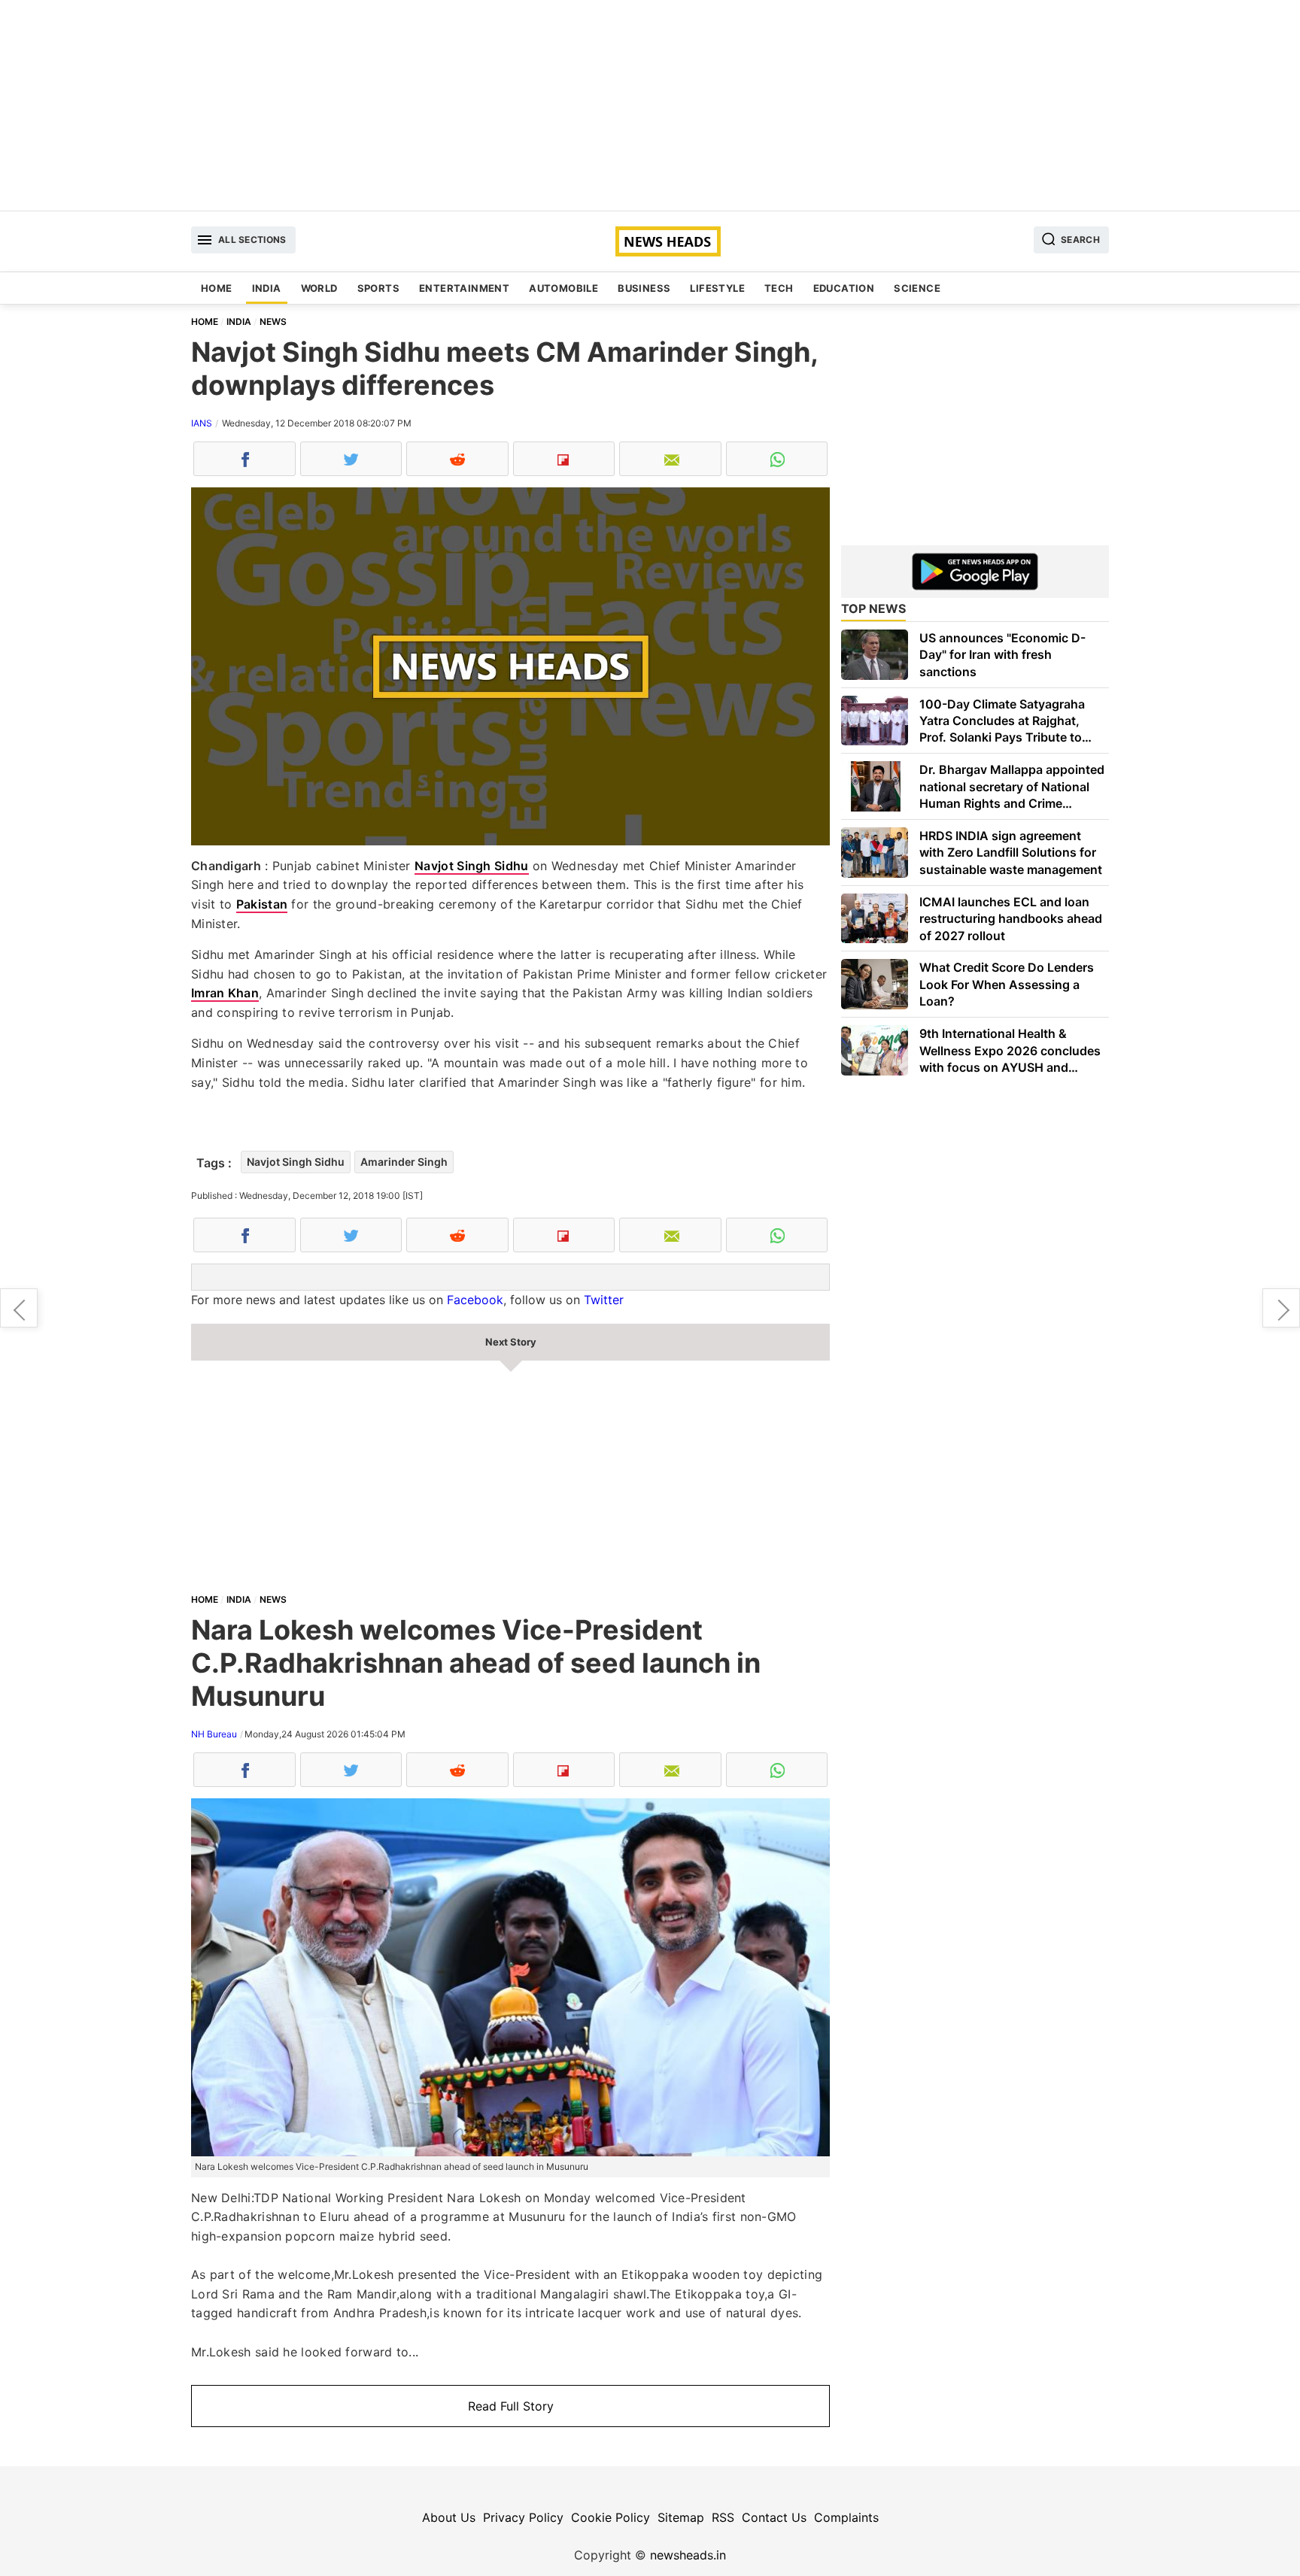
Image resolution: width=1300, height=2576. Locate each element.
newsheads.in (688, 2555)
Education (844, 288)
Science (917, 288)
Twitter (604, 1300)
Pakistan (262, 904)
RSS (723, 2517)
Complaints (846, 2517)
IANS (202, 423)
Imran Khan (225, 993)
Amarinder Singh (404, 1162)
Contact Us (774, 2517)
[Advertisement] (650, 105)
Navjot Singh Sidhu (471, 866)
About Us (449, 2517)
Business (644, 288)
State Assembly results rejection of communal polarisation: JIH (19, 1308)
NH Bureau (214, 1734)
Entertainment (464, 288)
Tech (779, 288)
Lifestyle (717, 288)
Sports (378, 288)
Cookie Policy (611, 2517)
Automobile (563, 288)
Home (217, 288)
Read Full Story (511, 2406)
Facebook (475, 1300)
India (267, 288)
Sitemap (681, 2517)
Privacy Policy (523, 2517)
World (319, 288)
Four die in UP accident (1281, 1308)
